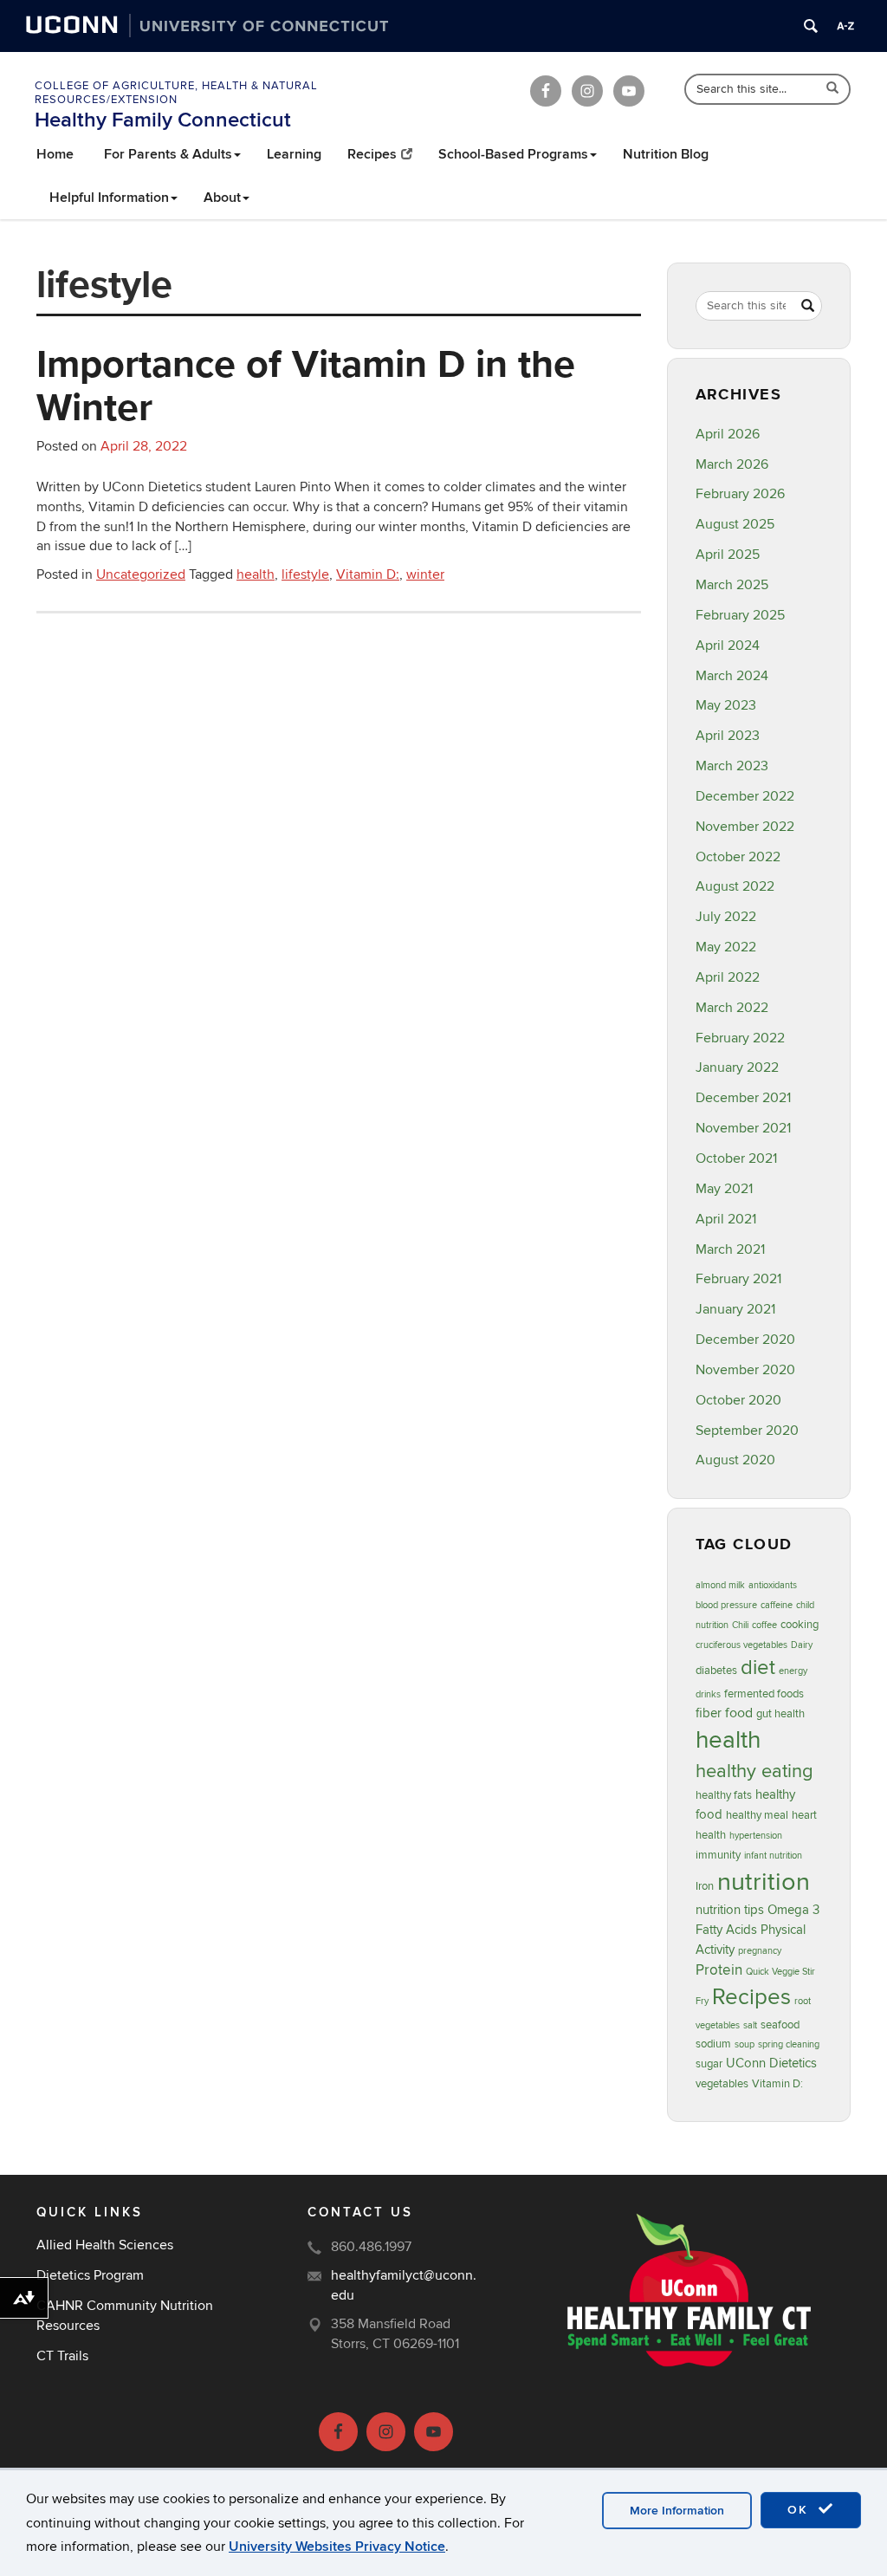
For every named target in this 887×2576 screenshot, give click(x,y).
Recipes (372, 154)
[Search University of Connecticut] (811, 26)
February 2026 (740, 494)
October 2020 (738, 1400)
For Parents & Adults (168, 154)
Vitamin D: (368, 574)
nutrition (764, 1882)
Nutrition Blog (666, 154)
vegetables (722, 2084)
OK (800, 2510)
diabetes (716, 1671)
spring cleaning (789, 2044)
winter (425, 574)
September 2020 (747, 1431)
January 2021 (735, 1309)
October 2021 (736, 1158)
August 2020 (735, 1460)
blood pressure (726, 1605)
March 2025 (732, 585)
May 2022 (726, 947)
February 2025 (740, 615)
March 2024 (732, 676)
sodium (713, 2044)
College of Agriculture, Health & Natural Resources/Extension (176, 93)
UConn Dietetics (771, 2063)
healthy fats (724, 1795)
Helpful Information (109, 198)
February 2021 (738, 1279)
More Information (677, 2511)
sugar (709, 2064)
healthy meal (757, 1815)
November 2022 (745, 827)
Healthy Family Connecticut (163, 120)
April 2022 (728, 977)
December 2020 (745, 1340)
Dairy (802, 1645)
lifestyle (305, 574)
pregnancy (760, 1951)
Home (55, 154)
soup (745, 2044)
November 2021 (743, 1128)
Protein (719, 1970)
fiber (709, 1713)
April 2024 (728, 646)
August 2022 (735, 886)
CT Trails (62, 2356)
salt (750, 2025)
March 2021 (730, 1249)
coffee (764, 1625)
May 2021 (724, 1189)
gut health (780, 1714)
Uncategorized (141, 574)
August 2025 (735, 524)
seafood (780, 2025)
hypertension (756, 1836)
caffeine (777, 1605)
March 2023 (732, 766)
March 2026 (732, 464)
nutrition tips (730, 1910)
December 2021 (743, 1098)
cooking (800, 1625)
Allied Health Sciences (105, 2245)
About (222, 198)
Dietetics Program (90, 2275)
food (739, 1713)
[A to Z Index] (845, 26)
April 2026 (728, 434)
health (256, 574)
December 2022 (745, 796)
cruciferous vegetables (741, 1645)
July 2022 (726, 917)
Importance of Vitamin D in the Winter (306, 385)
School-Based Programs (513, 154)
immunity (718, 1855)
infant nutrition (773, 1856)
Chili (740, 1625)
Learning (294, 154)
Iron (705, 1886)
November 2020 (745, 1370)
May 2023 (726, 705)
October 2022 (738, 857)
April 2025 (728, 555)
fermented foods (764, 1694)
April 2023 (728, 736)
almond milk (720, 1585)
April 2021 (726, 1219)
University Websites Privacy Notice (337, 2547)
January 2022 (737, 1067)
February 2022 (740, 1038)
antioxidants (773, 1585)
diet (758, 1668)
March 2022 (732, 1008)
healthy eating (754, 1771)
